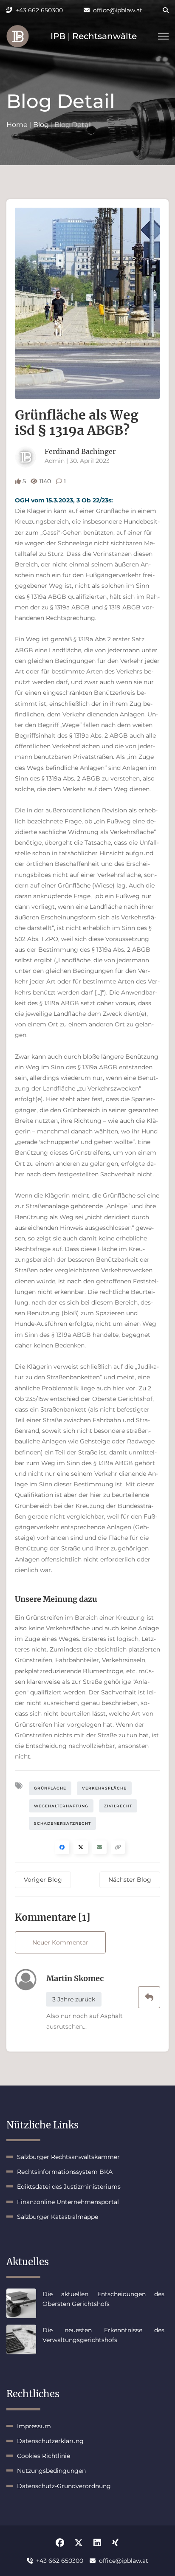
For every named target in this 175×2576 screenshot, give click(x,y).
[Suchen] (160, 10)
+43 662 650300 (39, 10)
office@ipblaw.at (118, 10)
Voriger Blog (43, 1880)
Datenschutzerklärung (50, 2441)
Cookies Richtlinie (44, 2456)
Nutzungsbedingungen (51, 2471)
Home (17, 125)
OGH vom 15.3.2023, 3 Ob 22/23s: (64, 500)
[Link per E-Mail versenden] (99, 1847)
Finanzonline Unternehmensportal (68, 2202)
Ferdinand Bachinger (80, 451)
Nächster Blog (130, 1880)
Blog (41, 125)
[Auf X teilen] (81, 1847)
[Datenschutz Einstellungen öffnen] (18, 36)
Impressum (34, 2426)
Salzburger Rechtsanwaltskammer (68, 2157)
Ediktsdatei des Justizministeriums (69, 2187)
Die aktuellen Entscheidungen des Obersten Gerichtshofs (103, 2299)
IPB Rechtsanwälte (94, 36)
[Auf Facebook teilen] (62, 1847)
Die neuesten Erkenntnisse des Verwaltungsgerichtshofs (103, 2335)
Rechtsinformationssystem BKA (65, 2172)
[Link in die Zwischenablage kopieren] (118, 1847)
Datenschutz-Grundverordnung (64, 2486)
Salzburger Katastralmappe (58, 2217)
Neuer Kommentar (60, 1942)
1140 (45, 481)
